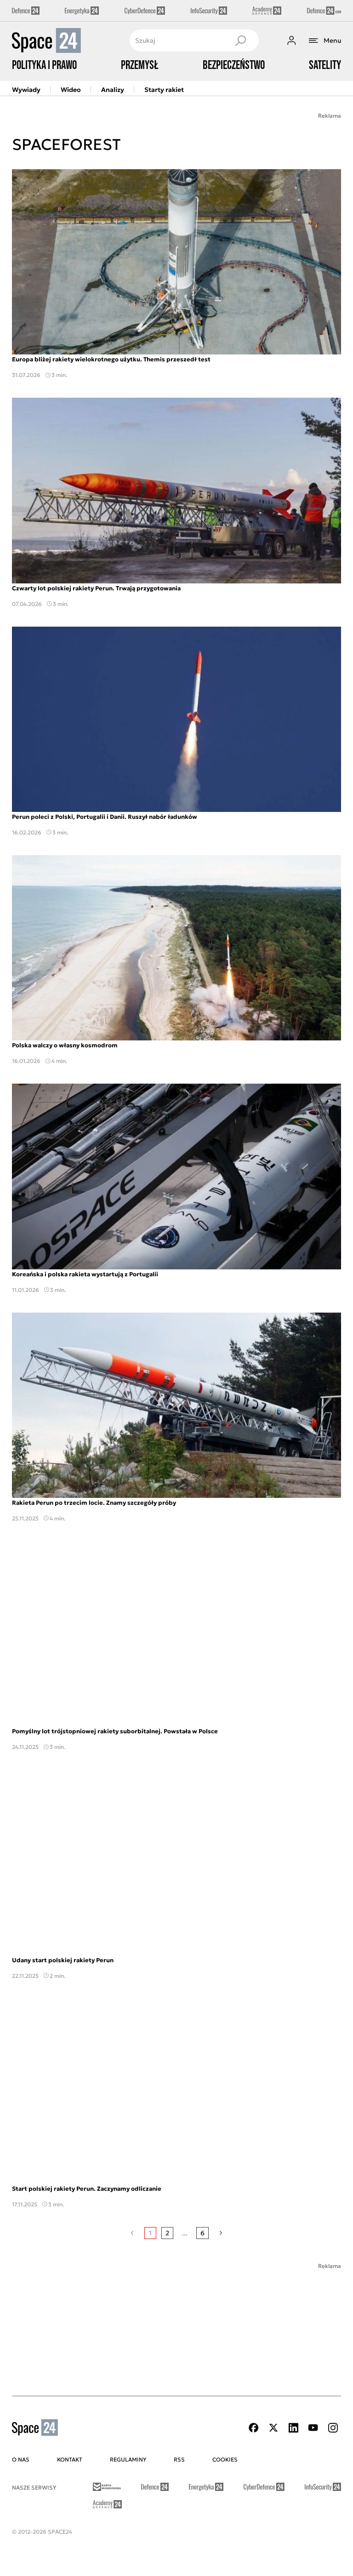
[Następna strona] (221, 2233)
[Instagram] (333, 2428)
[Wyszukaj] (240, 40)
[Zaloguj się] (291, 40)
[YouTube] (313, 2428)
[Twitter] (273, 2428)
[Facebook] (254, 2428)
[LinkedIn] (293, 2428)
